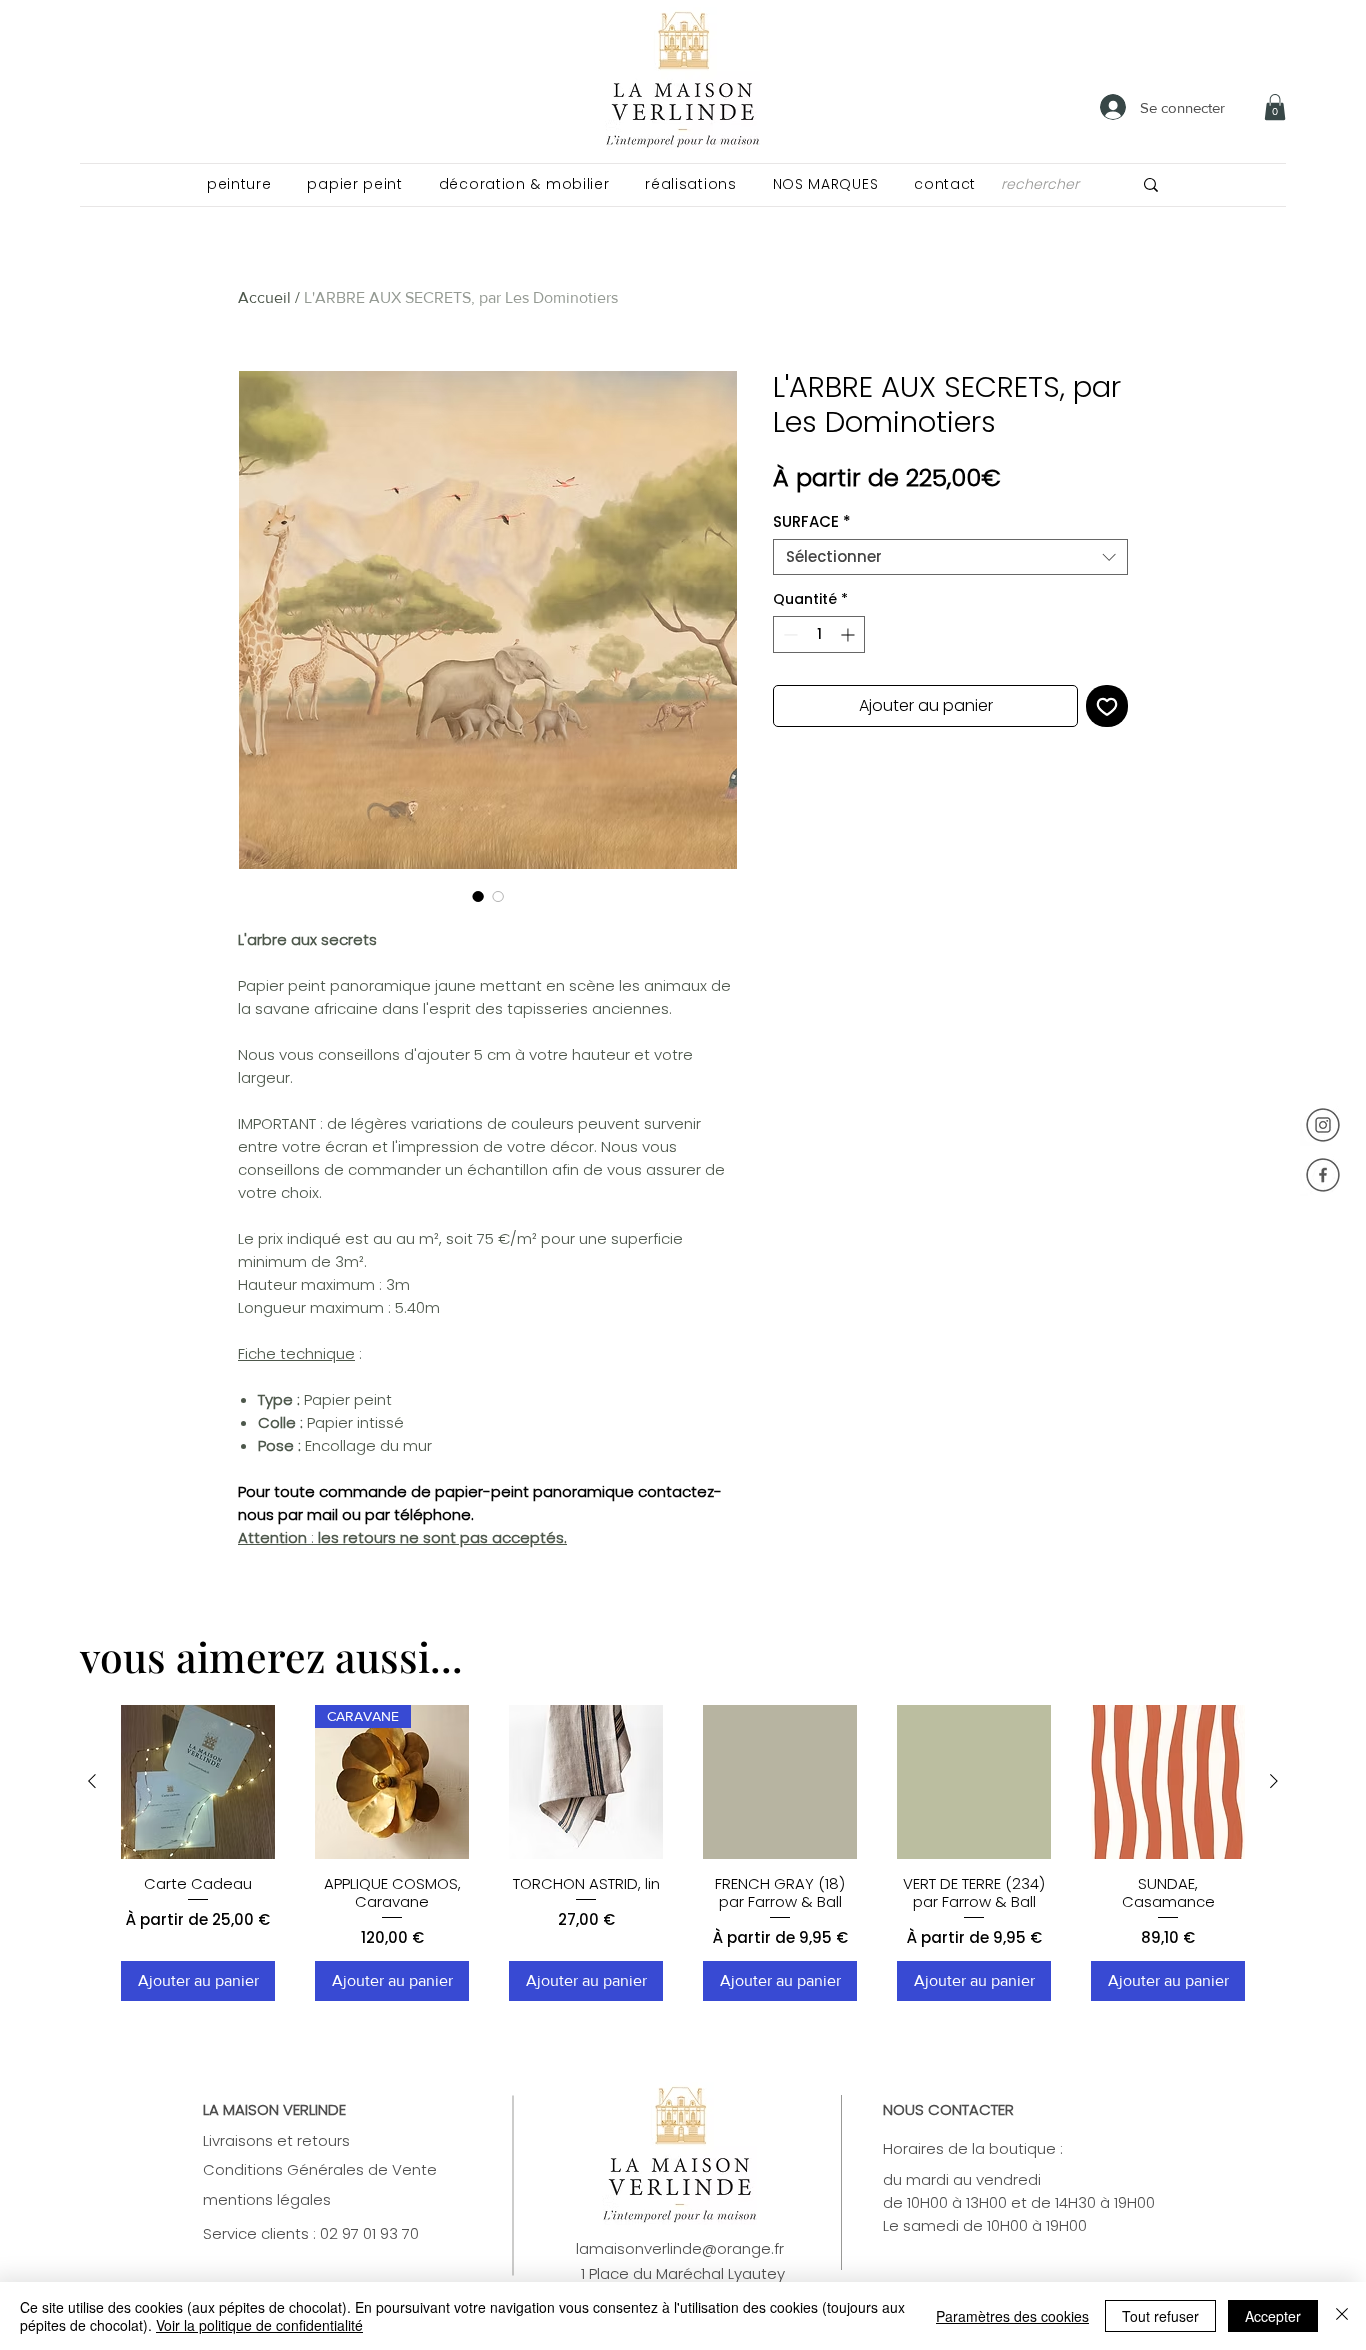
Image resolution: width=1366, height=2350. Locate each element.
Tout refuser (1160, 2316)
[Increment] (849, 634)
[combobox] (950, 557)
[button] (239, 184)
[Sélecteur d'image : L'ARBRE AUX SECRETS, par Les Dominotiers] (478, 896)
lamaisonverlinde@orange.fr (680, 2248)
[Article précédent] (92, 1781)
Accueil (264, 297)
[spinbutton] (819, 634)
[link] (1275, 107)
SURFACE (812, 522)
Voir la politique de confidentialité (259, 2325)
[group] (683, 1853)
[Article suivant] (1274, 1781)
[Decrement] (788, 634)
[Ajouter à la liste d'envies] (1107, 706)
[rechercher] (1151, 184)
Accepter (1273, 2316)
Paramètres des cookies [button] (1012, 2316)
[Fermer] (1342, 2316)
